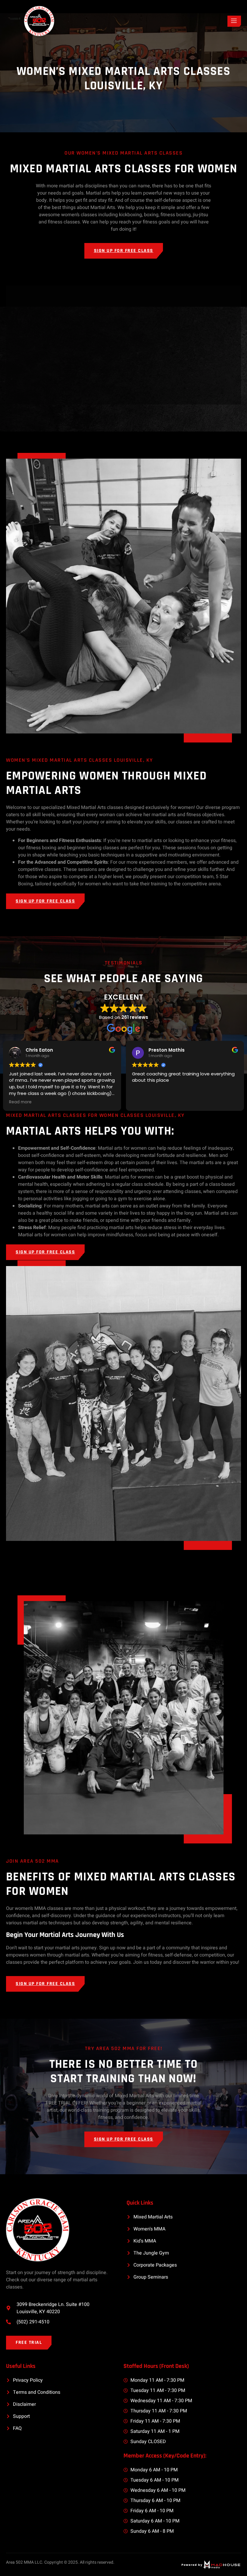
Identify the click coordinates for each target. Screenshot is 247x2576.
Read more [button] (20, 1102)
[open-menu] (234, 21)
